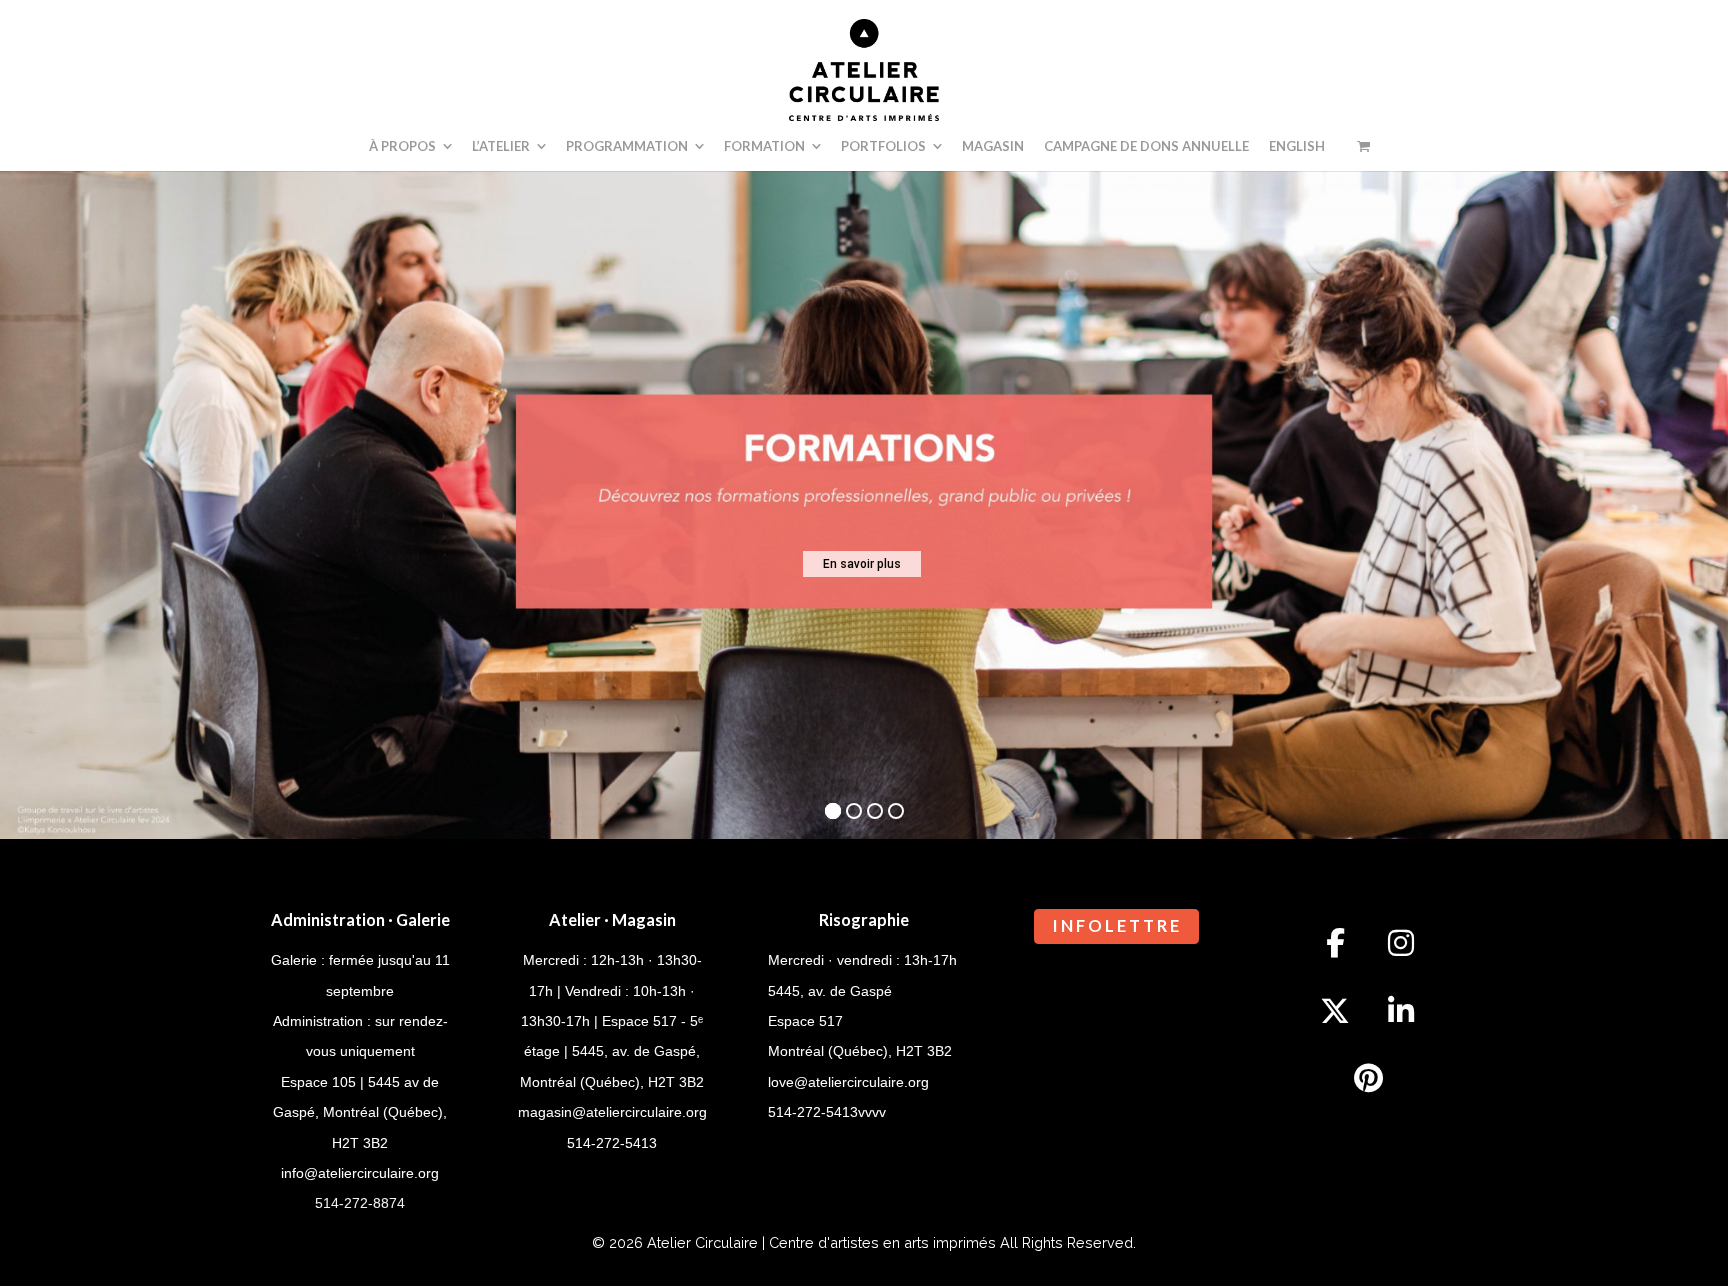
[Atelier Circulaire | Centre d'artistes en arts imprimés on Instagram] (1401, 943)
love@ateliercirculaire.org (848, 1082)
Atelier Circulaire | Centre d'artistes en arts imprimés (821, 1242)
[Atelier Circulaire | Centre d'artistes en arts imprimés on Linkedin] (1401, 1011)
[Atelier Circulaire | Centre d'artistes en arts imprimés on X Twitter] (1335, 1011)
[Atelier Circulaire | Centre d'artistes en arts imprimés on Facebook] (1335, 943)
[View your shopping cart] (1363, 146)
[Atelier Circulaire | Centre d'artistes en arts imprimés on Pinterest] (1368, 1079)
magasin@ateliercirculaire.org (612, 1112)
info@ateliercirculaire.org (360, 1173)
